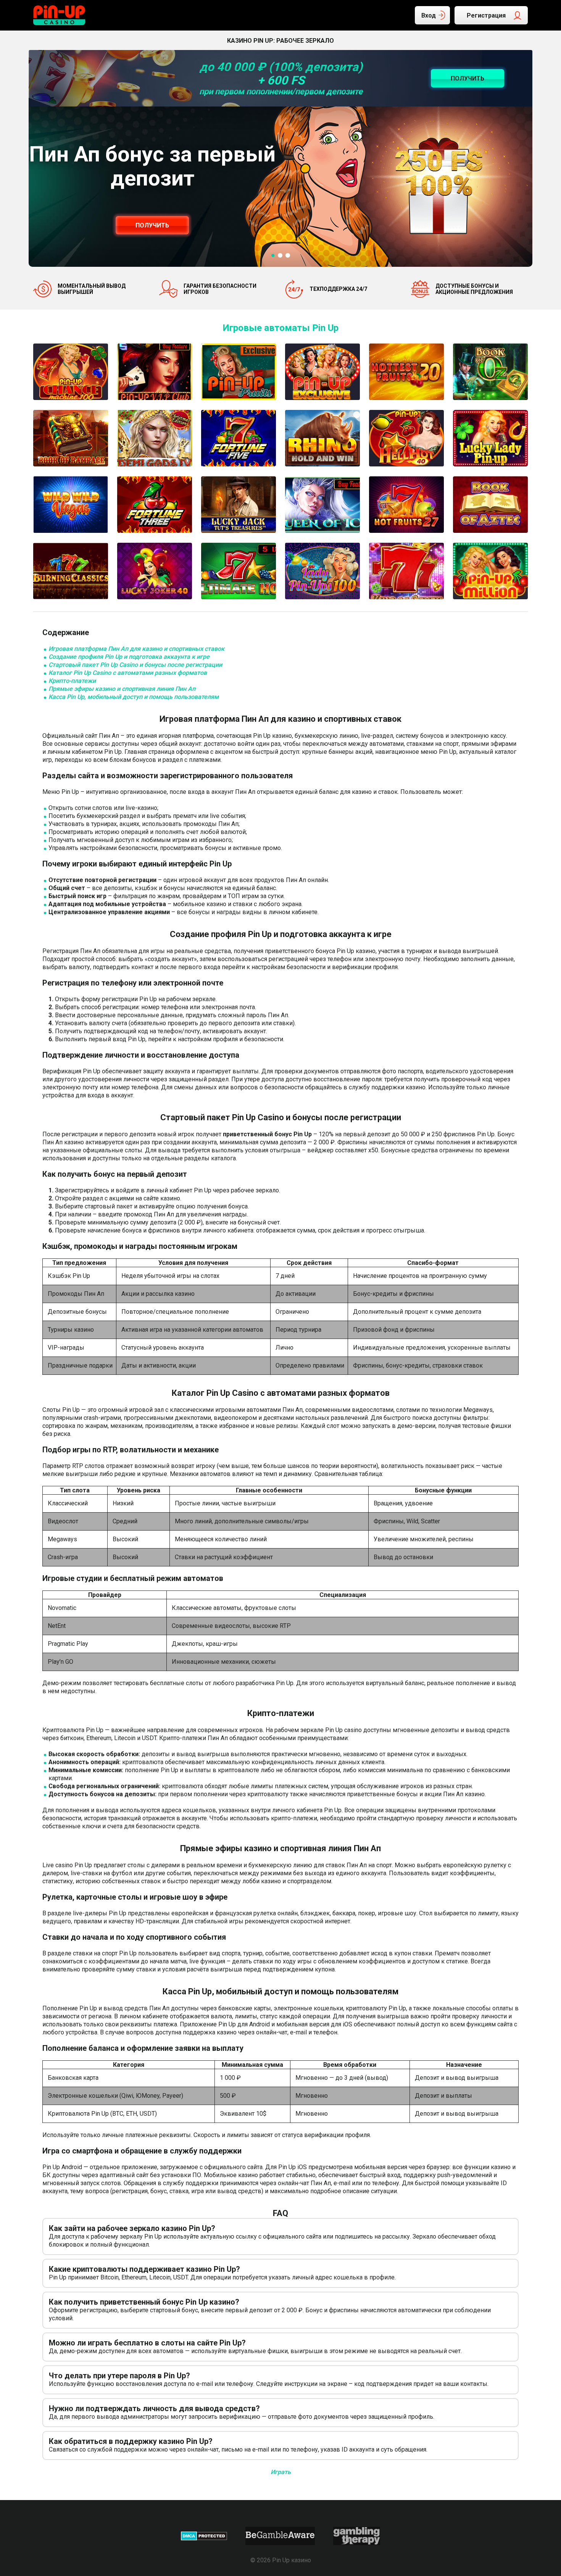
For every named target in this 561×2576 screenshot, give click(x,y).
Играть (281, 2472)
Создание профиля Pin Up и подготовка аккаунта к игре (129, 657)
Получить (152, 225)
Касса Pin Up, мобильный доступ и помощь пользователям (134, 697)
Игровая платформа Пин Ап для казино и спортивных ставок (136, 649)
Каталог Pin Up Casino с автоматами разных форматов (128, 673)
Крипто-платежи (72, 681)
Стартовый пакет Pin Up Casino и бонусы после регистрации (135, 665)
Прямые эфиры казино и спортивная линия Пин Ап (122, 689)
